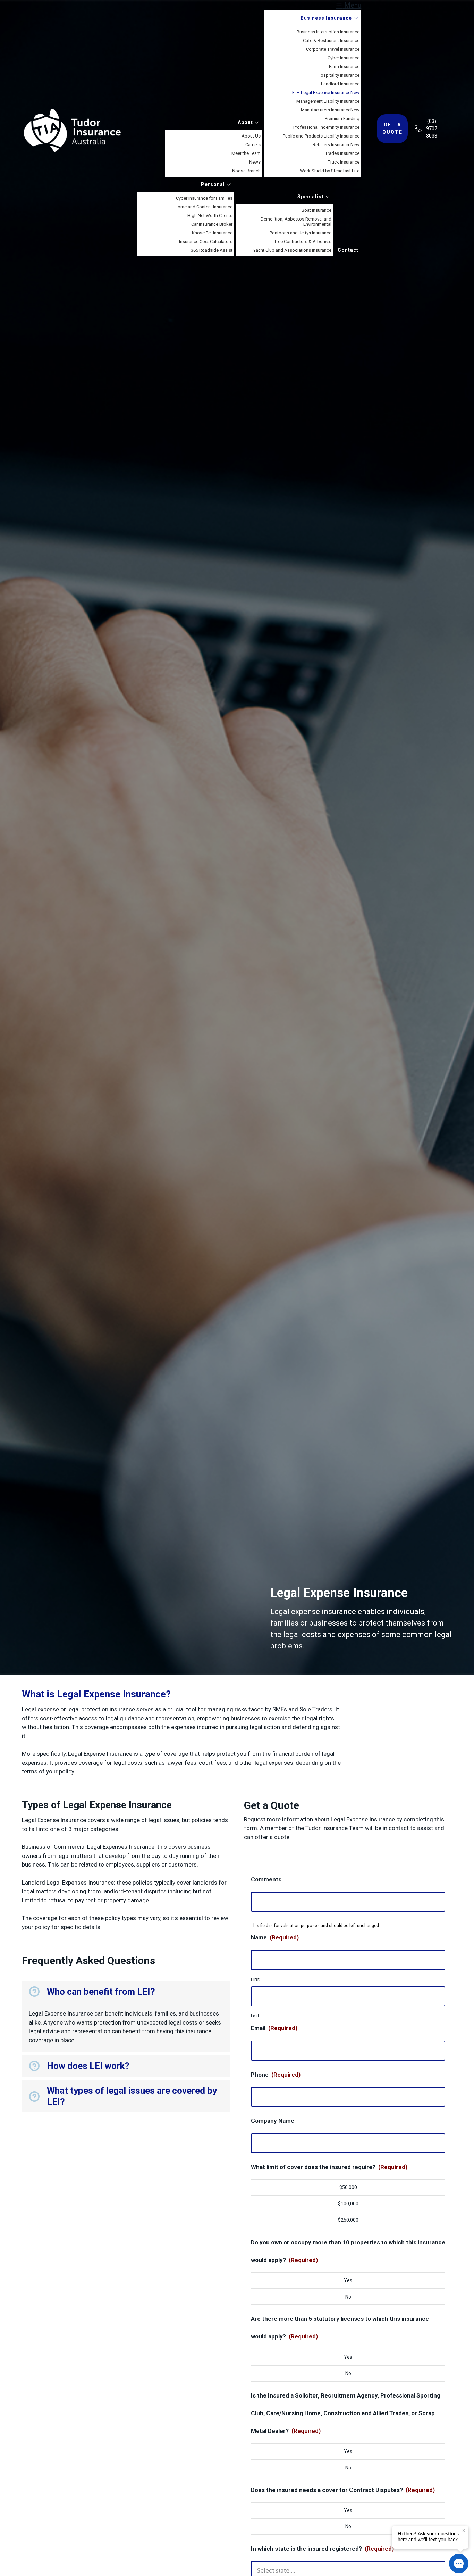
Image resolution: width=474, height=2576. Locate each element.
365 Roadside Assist (212, 250)
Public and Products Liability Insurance (321, 136)
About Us (251, 136)
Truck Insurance (344, 162)
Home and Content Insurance (204, 207)
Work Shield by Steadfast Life (330, 171)
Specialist (311, 197)
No (348, 2297)
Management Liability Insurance (328, 101)
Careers (253, 145)
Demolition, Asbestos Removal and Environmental (296, 222)
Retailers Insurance (336, 145)
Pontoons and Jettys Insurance (301, 233)
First (255, 1979)
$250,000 (348, 2220)
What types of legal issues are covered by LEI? (132, 2096)
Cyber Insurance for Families (204, 198)
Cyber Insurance (344, 58)
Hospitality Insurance (338, 75)
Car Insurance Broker (212, 224)
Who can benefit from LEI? (101, 1992)
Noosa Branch (246, 171)
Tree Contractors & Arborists (303, 242)
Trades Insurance (342, 153)
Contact (348, 250)
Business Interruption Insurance (328, 32)
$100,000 (348, 2204)
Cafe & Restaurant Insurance (331, 40)
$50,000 (348, 2187)
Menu (352, 5)
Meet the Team (246, 153)
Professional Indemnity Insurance (326, 127)
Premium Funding (342, 119)
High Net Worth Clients (210, 215)
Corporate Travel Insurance (333, 49)
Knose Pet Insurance (212, 233)
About (246, 122)
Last (255, 2016)
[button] (126, 1992)
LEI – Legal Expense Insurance (325, 93)
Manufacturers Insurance (330, 110)
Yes (348, 2280)
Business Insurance (327, 18)
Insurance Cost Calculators (206, 242)
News (255, 162)
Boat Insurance (316, 210)
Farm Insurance (344, 67)
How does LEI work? (88, 2066)
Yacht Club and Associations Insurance (292, 250)
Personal (214, 184)
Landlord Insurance (340, 84)
